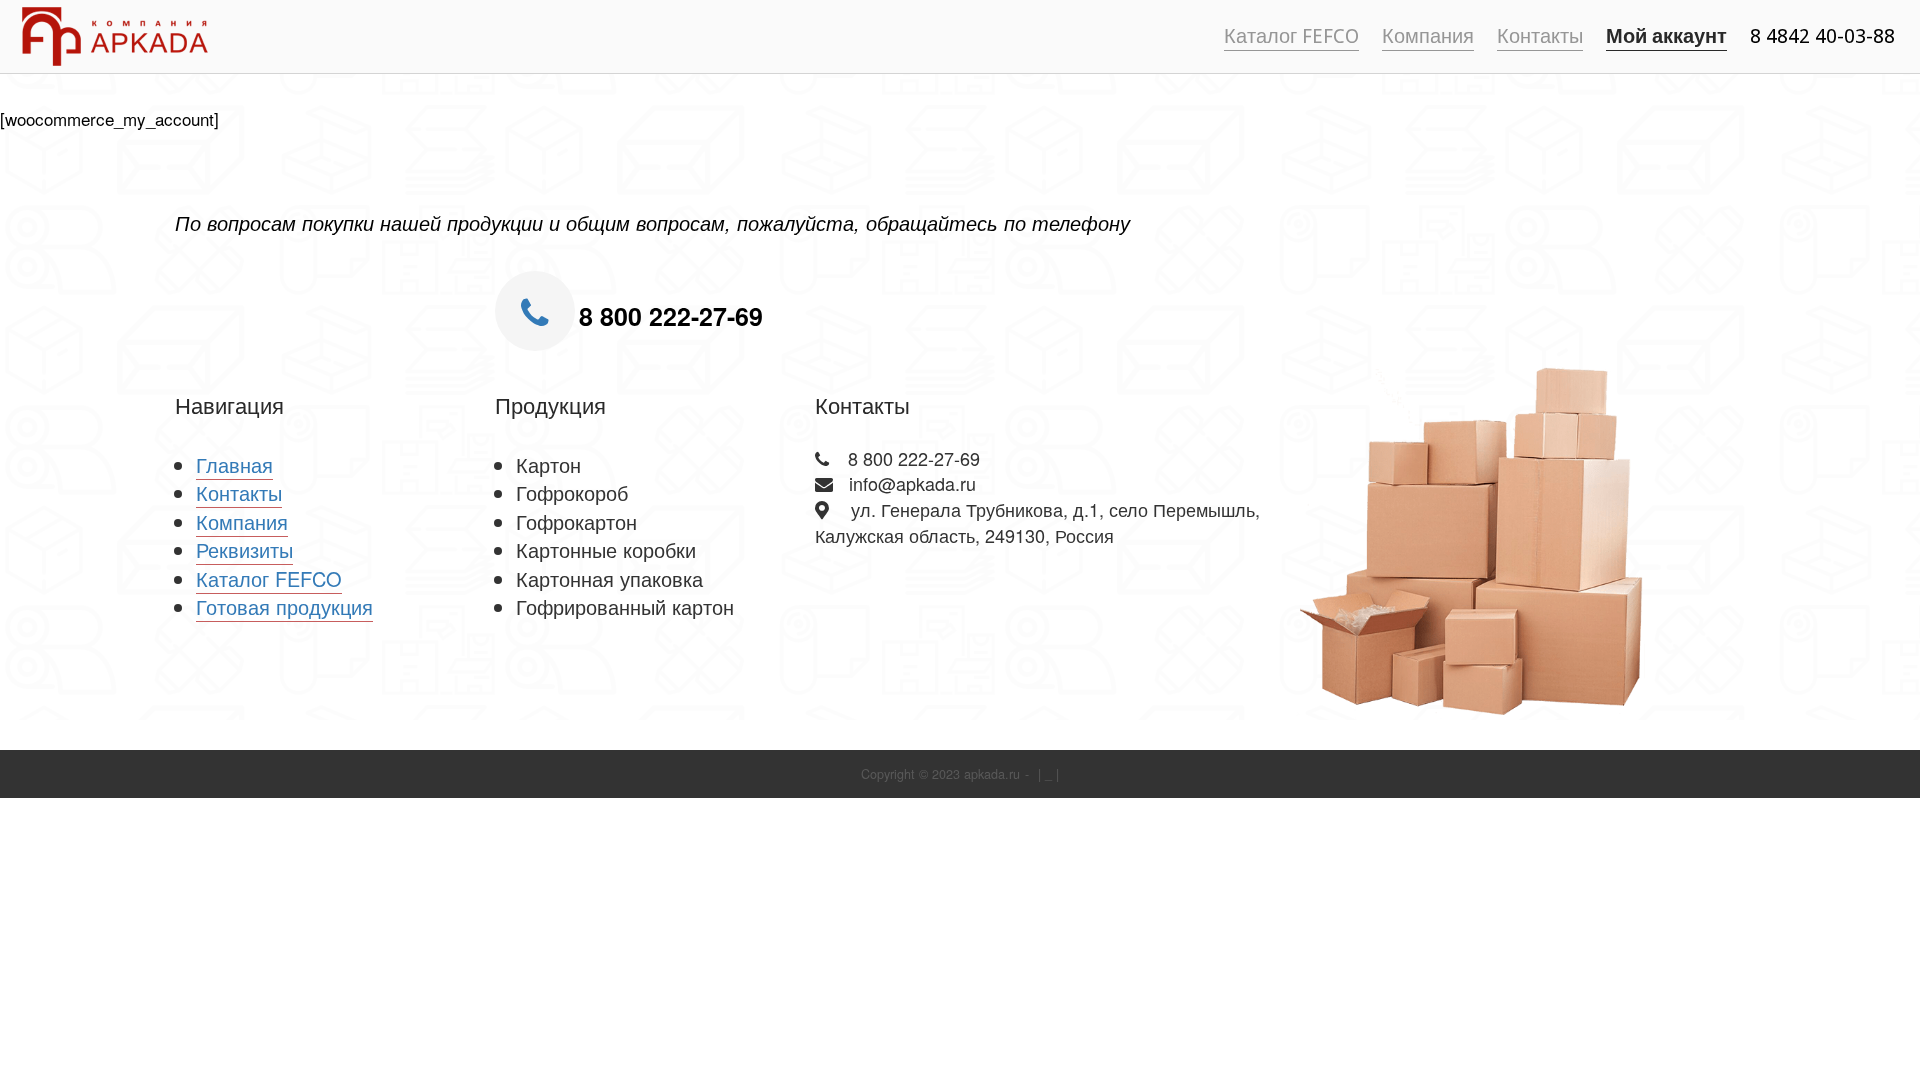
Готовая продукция (284, 606)
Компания (1428, 36)
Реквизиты (244, 549)
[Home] (115, 34)
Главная (234, 464)
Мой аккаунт (1666, 36)
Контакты (1540, 36)
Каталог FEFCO (1291, 36)
